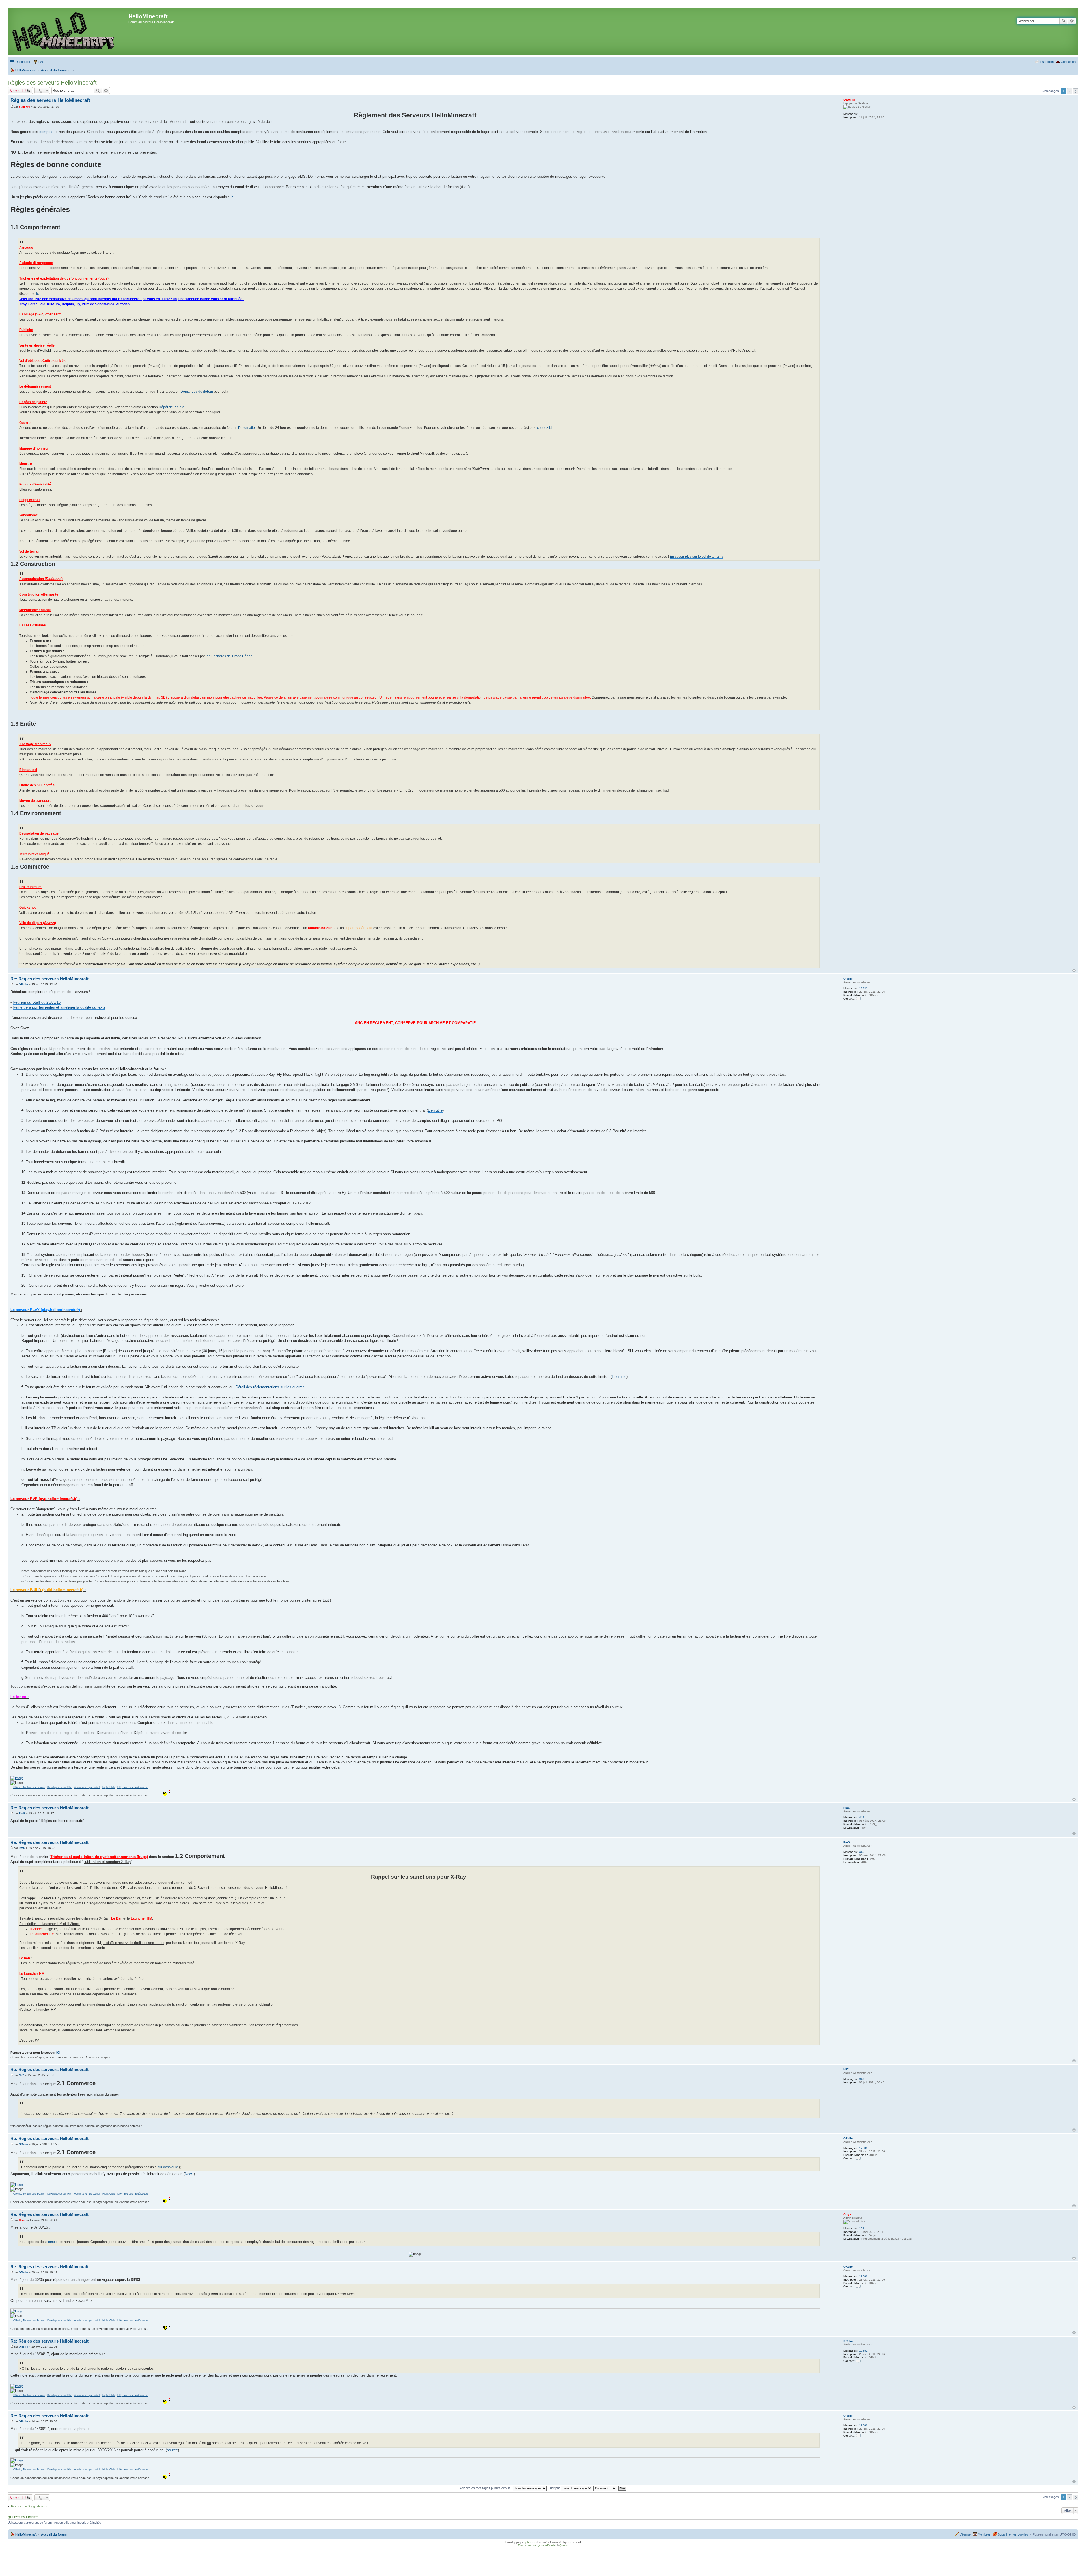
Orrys (847, 2214)
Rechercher (1064, 21)
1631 (863, 2228)
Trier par (554, 2488)
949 (862, 2079)
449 (862, 1817)
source (172, 2450)
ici (233, 197)
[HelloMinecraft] (69, 32)
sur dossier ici (168, 2167)
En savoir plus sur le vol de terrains (697, 557)
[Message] (12, 107)
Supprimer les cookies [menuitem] (1013, 2534)
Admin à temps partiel (87, 1787)
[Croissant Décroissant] (605, 2488)
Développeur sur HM (59, 1787)
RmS (847, 1808)
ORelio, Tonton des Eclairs (29, 1787)
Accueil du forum (54, 2534)
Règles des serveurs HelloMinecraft (52, 83)
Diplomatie (246, 428)
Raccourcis (23, 62)
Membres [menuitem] (984, 2534)
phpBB (530, 2542)
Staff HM (849, 100)
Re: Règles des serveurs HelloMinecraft (49, 979)
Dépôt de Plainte (172, 407)
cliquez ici (545, 428)
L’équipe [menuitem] (965, 2534)
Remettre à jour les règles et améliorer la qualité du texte (59, 1007)
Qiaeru (564, 2545)
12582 (863, 988)
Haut (1074, 970)
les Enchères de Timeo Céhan (229, 656)
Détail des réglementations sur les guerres (270, 1387)
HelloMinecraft (26, 2534)
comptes (46, 132)
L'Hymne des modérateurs (133, 1787)
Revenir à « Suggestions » (29, 2506)
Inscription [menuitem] (1047, 62)
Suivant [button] (1076, 91)
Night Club (109, 1787)
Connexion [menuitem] (1068, 62)
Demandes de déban (197, 392)
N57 (846, 2069)
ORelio (848, 979)
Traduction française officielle (537, 2545)
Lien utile (435, 1110)
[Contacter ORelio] (858, 999)
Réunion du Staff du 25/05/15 (37, 1002)
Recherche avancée (1072, 21)
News (189, 2174)
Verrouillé (18, 91)
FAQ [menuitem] (42, 62)
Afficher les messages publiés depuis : (486, 2488)
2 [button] (1070, 91)
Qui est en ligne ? (23, 2517)
